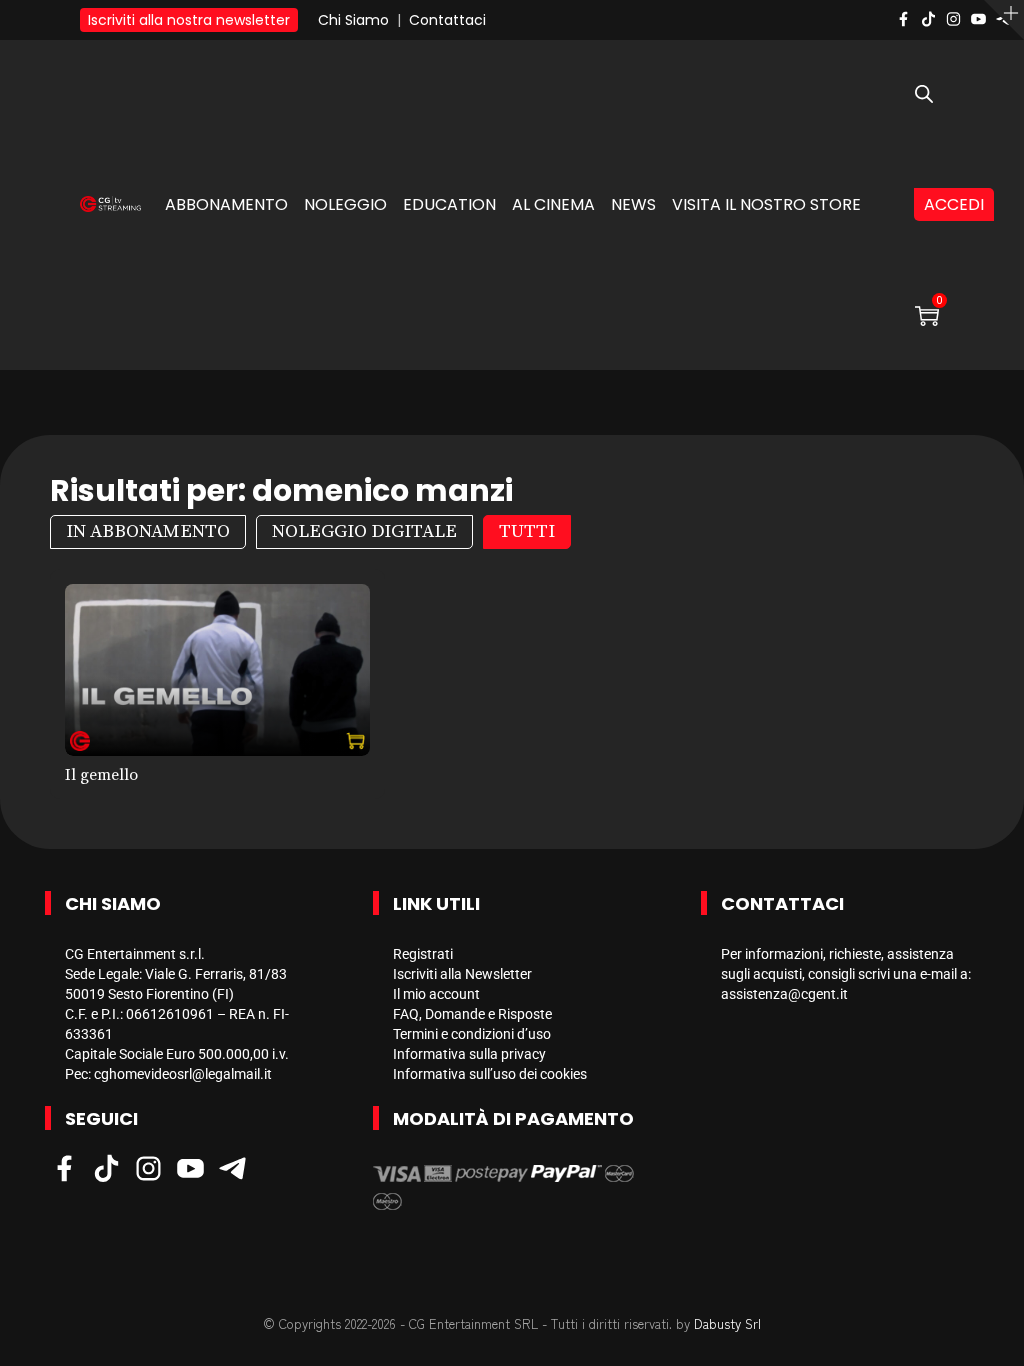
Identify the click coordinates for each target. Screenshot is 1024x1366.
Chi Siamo (353, 20)
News (633, 204)
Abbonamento (226, 204)
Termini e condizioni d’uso (472, 1034)
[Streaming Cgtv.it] (110, 201)
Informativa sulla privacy (469, 1054)
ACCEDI (954, 204)
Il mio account (436, 994)
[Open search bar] (924, 95)
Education (449, 204)
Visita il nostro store (766, 204)
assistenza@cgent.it (784, 994)
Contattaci (447, 20)
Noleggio (345, 204)
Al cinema (553, 204)
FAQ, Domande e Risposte (472, 1014)
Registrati (423, 954)
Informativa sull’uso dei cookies (490, 1074)
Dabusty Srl (727, 1323)
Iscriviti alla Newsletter (462, 974)
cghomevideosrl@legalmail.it (183, 1074)
